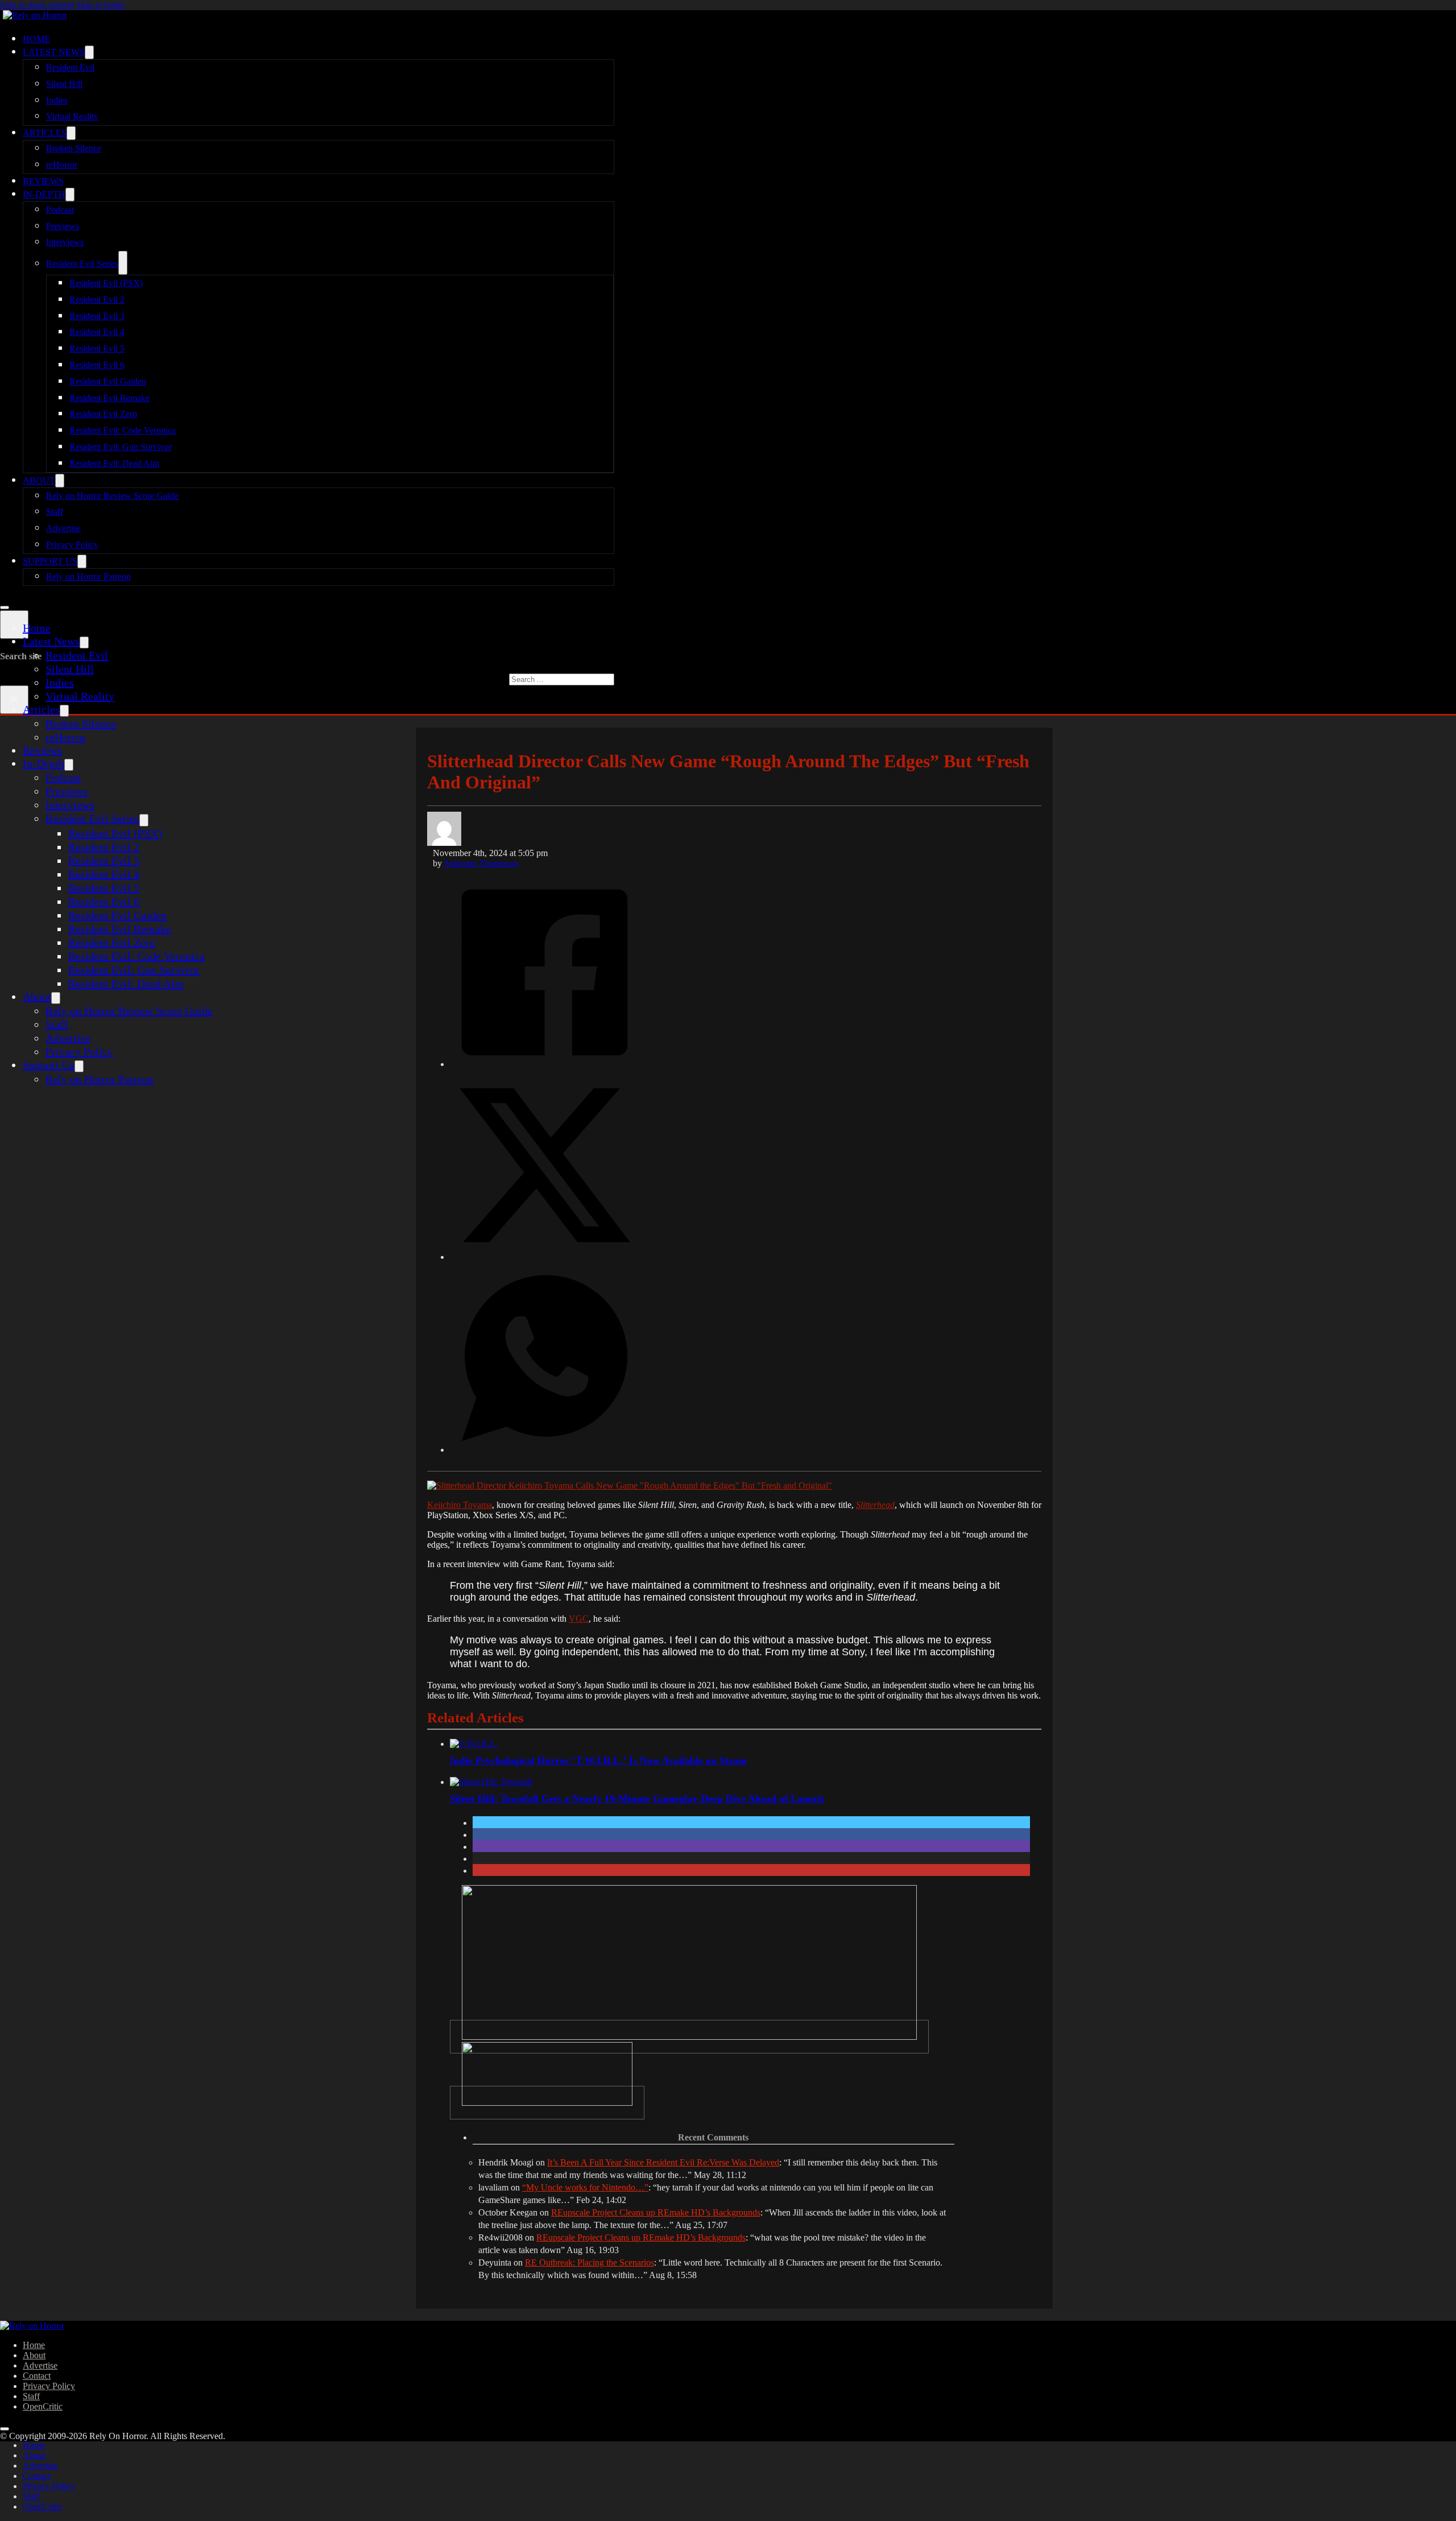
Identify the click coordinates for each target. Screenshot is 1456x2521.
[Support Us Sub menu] (82, 561)
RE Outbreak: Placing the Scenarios (590, 2262)
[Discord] (689, 2037)
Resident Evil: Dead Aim (114, 463)
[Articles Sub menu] (71, 133)
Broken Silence (74, 148)
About (39, 480)
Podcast (60, 210)
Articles (45, 133)
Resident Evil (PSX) (106, 283)
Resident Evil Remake (109, 398)
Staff (55, 512)
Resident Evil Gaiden (108, 381)
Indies (57, 100)
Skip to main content (37, 5)
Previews (63, 226)
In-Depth (44, 194)
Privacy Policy (72, 545)
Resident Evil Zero (103, 414)
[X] (545, 1256)
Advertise (63, 528)
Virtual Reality (72, 116)
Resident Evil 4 (97, 332)
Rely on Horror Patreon (88, 576)
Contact (37, 2376)
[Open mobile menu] (5, 607)
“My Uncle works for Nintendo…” (585, 2187)
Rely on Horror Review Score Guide (112, 496)
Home (36, 39)
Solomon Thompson (481, 863)
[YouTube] (547, 2103)
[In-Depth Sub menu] (70, 195)
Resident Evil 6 (97, 365)
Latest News (54, 52)
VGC (579, 1619)
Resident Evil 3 (97, 316)
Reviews (43, 181)
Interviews (65, 242)
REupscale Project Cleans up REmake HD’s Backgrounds (656, 2212)
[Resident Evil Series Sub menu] (123, 263)
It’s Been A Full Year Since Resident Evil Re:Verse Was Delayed (663, 2162)
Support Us (50, 561)
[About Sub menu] (60, 481)
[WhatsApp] (545, 1449)
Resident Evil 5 (97, 348)
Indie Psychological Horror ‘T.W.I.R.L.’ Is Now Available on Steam (598, 1760)
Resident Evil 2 (97, 299)
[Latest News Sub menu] (89, 52)
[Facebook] (545, 1063)
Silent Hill (64, 84)
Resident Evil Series (82, 264)
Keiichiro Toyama (460, 1505)
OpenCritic (43, 2406)
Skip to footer (101, 5)
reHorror (62, 165)
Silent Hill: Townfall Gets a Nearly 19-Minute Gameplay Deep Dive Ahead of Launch (637, 1799)
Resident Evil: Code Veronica (123, 430)
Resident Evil (70, 67)
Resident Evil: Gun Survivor (121, 447)
